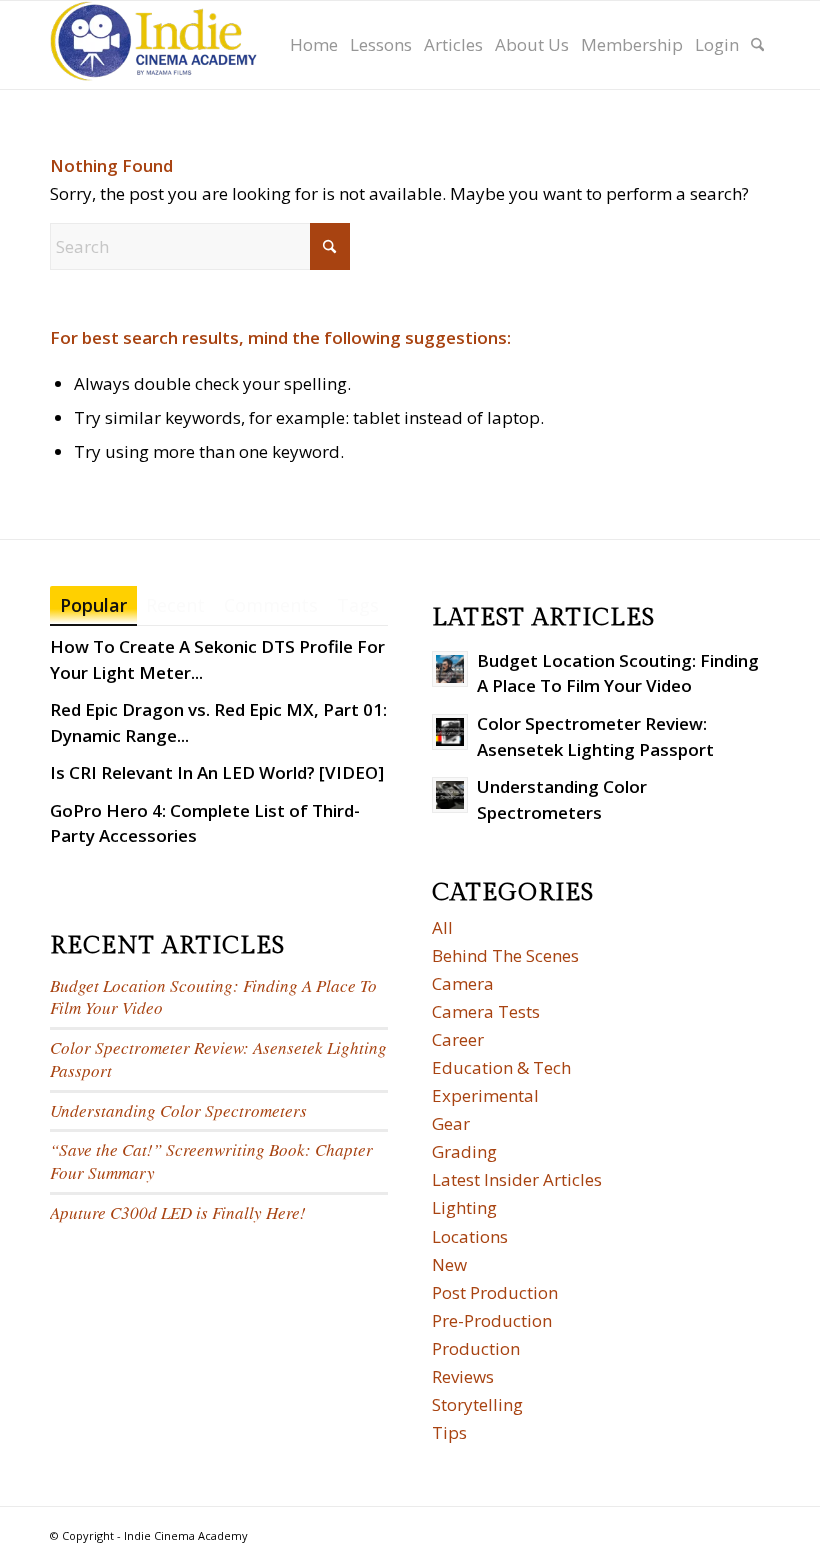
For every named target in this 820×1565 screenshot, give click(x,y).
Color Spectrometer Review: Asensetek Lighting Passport (218, 1059)
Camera (463, 983)
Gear (451, 1123)
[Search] (757, 45)
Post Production (495, 1292)
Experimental (485, 1095)
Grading (464, 1151)
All (442, 927)
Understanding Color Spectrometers (178, 1110)
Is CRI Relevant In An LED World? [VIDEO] (217, 772)
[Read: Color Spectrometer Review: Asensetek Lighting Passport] (450, 732)
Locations (470, 1236)
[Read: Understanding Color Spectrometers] (450, 795)
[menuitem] (314, 45)
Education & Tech (501, 1067)
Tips (449, 1432)
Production (476, 1348)
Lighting (464, 1207)
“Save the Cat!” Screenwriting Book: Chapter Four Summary (211, 1161)
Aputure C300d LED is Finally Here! (178, 1212)
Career (458, 1039)
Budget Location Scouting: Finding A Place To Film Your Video (213, 997)
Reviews (463, 1376)
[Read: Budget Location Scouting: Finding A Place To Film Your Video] (450, 669)
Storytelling (477, 1404)
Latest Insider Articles (517, 1179)
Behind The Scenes (505, 955)
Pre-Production (492, 1320)
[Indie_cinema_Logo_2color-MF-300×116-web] (153, 45)
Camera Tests (486, 1011)
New (449, 1264)
